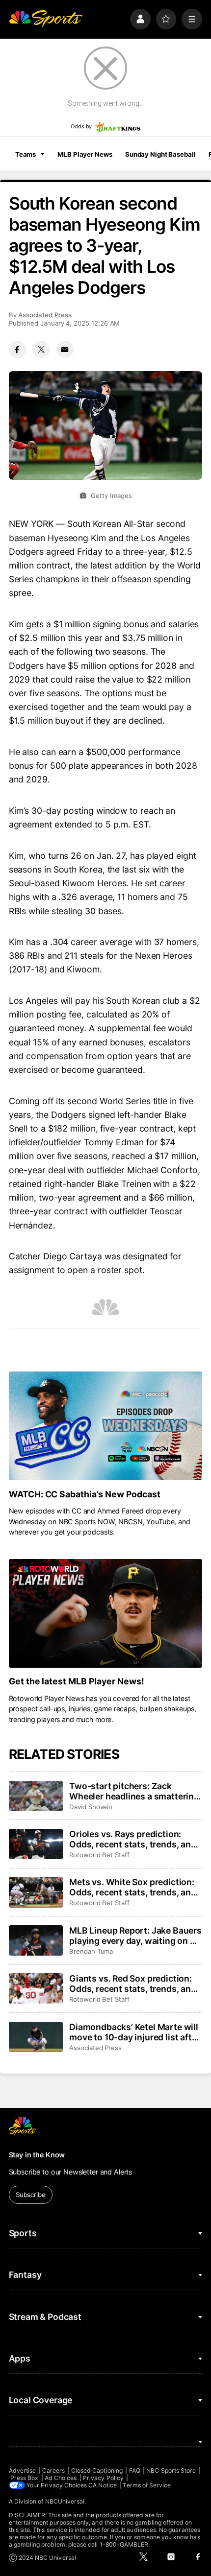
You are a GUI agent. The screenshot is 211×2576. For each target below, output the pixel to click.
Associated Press (45, 315)
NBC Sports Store (171, 2470)
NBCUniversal (65, 2501)
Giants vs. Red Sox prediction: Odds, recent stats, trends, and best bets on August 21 (133, 1984)
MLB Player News (85, 154)
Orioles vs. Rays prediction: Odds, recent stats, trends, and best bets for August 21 (133, 1839)
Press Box (25, 2478)
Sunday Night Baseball (160, 154)
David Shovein (91, 1807)
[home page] (46, 19)
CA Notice (103, 2485)
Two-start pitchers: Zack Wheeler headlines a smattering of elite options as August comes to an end (134, 1791)
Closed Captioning (97, 2470)
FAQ (135, 2470)
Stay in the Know (37, 2155)
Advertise (23, 2470)
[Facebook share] (17, 349)
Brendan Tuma (91, 1951)
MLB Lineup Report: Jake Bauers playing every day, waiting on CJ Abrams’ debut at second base (135, 1936)
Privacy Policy (103, 2478)
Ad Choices (61, 2478)
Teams (26, 154)
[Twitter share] (41, 349)
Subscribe (31, 2195)
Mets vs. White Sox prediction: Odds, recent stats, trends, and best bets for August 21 (133, 1887)
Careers (53, 2470)
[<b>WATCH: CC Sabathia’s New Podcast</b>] (106, 1426)
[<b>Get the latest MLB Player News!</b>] (106, 1613)
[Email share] (65, 349)
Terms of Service (147, 2485)
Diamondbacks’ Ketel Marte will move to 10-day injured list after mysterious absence (134, 2032)
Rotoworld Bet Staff (99, 1855)
